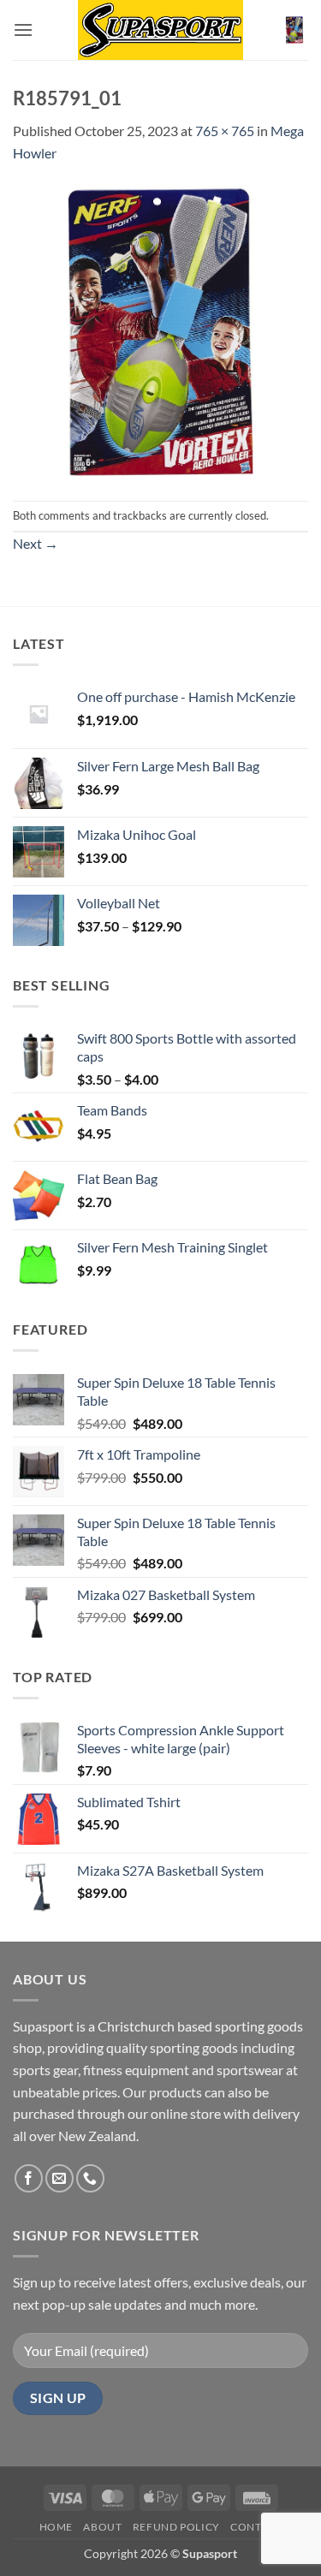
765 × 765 (225, 131)
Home (56, 2527)
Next (36, 543)
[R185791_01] (160, 330)
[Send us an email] (59, 2178)
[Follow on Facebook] (29, 2178)
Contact (256, 2527)
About (102, 2527)
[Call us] (90, 2178)
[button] (23, 30)
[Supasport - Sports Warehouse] (161, 30)
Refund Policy (176, 2527)
